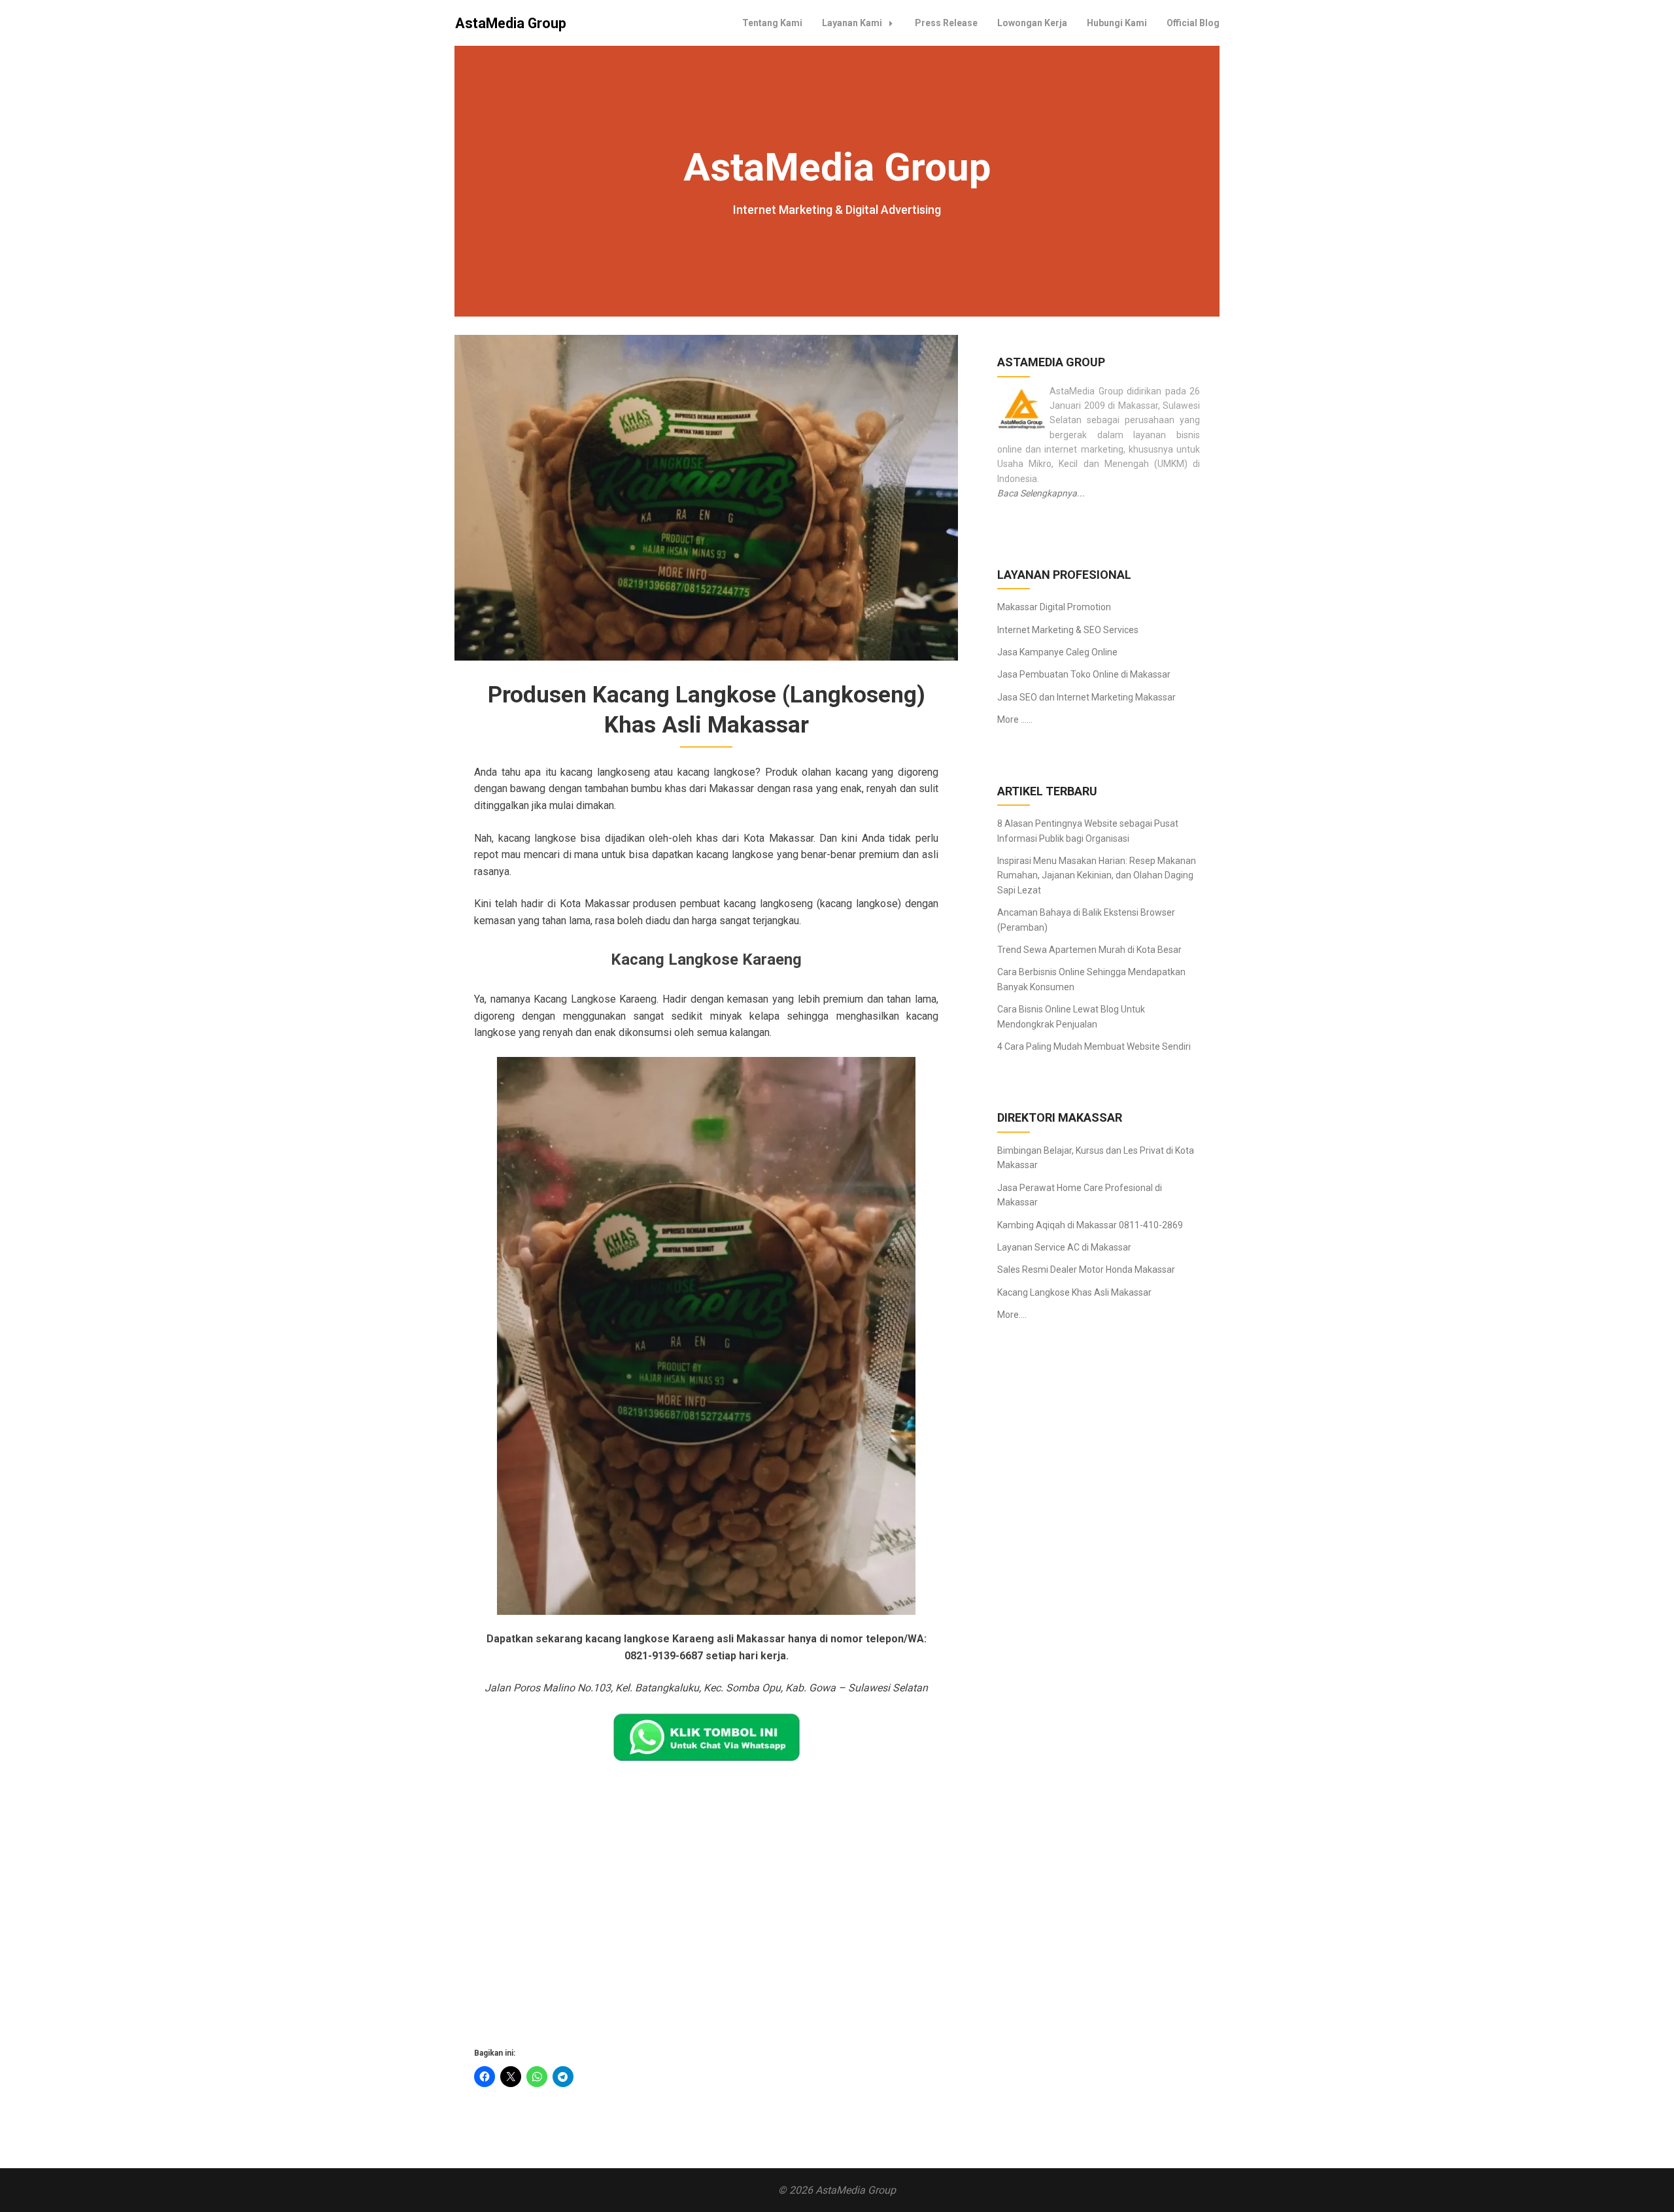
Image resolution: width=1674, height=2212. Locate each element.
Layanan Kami (852, 23)
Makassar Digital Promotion (1054, 607)
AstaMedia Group (511, 23)
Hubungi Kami (1117, 23)
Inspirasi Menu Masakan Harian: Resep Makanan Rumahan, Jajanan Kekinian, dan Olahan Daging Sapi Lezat (1097, 875)
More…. (1012, 1315)
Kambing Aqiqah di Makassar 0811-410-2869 (1090, 1225)
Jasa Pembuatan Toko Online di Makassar (1084, 674)
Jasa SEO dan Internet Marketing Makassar (1086, 697)
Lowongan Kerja (1032, 23)
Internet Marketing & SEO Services (1068, 630)
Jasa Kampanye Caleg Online (1057, 652)
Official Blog (1193, 23)
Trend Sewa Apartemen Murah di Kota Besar (1089, 950)
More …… (1015, 719)
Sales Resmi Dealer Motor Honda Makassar (1086, 1270)
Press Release (946, 23)
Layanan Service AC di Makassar (1064, 1247)
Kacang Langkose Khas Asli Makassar (1074, 1292)
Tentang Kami (772, 23)
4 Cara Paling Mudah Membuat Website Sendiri (1094, 1046)
